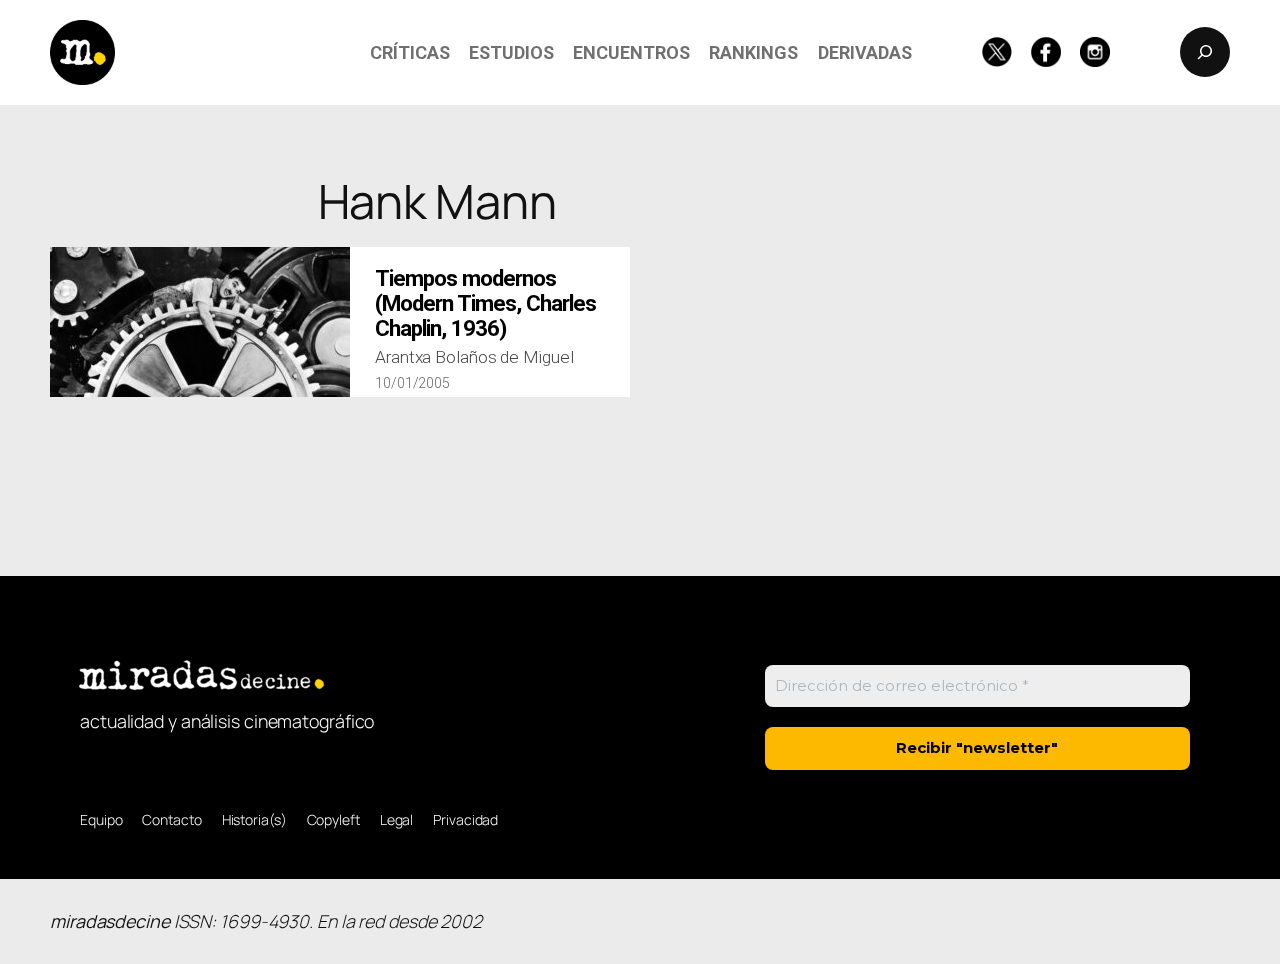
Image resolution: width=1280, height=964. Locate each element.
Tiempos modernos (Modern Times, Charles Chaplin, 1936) (485, 303)
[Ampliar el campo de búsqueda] (1205, 52)
